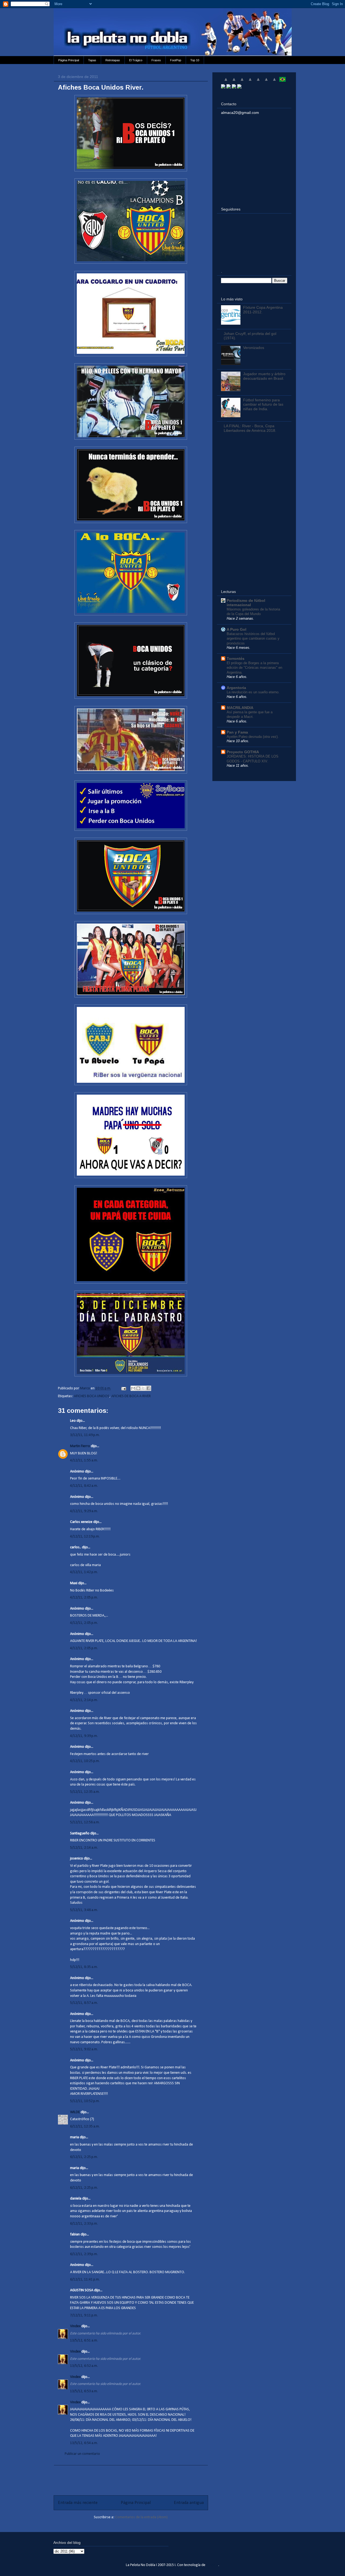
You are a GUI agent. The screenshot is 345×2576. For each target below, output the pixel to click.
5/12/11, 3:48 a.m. (84, 1910)
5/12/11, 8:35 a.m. (84, 1967)
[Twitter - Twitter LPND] (223, 87)
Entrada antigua (189, 2503)
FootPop (176, 60)
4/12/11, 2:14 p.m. (84, 1700)
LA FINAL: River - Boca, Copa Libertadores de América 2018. (250, 428)
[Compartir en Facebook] (149, 1388)
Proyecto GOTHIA (243, 752)
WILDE (75, 2112)
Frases (156, 60)
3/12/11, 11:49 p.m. (85, 1435)
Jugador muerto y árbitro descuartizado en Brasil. (264, 376)
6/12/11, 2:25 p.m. (84, 2157)
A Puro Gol (237, 629)
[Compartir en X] (143, 1388)
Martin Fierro (80, 1446)
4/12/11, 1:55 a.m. (84, 1460)
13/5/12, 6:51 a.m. (84, 2341)
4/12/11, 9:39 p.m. (84, 1736)
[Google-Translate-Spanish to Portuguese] (282, 82)
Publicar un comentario (82, 2454)
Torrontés (236, 659)
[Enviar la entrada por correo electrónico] (123, 1388)
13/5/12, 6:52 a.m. (84, 2366)
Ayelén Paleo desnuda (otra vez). (253, 737)
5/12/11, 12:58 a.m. (85, 1822)
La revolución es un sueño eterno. (253, 692)
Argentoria (236, 688)
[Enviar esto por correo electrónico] (133, 1388)
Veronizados (254, 348)
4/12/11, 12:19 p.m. (85, 1537)
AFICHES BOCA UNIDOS (92, 1396)
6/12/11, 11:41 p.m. (85, 2280)
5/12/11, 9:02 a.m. (84, 2049)
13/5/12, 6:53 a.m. (84, 2391)
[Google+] (234, 87)
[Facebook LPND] (229, 87)
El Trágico (136, 60)
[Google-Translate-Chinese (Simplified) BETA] (226, 82)
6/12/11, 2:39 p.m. (84, 2254)
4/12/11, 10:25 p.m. (85, 1761)
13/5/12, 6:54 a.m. (84, 2443)
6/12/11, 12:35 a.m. (85, 2127)
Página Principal (69, 60)
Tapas (92, 60)
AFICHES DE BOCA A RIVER (131, 1396)
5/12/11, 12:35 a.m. (85, 1792)
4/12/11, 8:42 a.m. (84, 1486)
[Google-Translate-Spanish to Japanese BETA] (258, 82)
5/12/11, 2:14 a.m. (84, 1848)
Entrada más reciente (78, 2503)
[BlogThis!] (138, 1388)
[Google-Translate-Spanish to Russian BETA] (274, 82)
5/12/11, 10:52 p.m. (85, 2101)
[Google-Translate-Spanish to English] (266, 82)
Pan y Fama (237, 732)
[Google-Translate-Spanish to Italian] (250, 82)
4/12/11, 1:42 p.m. (84, 1572)
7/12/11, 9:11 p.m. (84, 2315)
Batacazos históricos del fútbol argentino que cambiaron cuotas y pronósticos (253, 639)
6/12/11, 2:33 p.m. (84, 2224)
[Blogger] (239, 87)
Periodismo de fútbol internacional (246, 603)
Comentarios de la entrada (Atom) (141, 2517)
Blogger (212, 2565)
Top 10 (195, 60)
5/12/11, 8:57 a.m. (84, 2003)
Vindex (75, 2326)
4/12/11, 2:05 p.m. (84, 1598)
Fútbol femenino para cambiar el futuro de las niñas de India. (263, 405)
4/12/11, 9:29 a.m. (84, 1511)
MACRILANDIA (240, 708)
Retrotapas (113, 60)
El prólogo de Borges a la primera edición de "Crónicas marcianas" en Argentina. (254, 668)
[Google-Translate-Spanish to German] (242, 82)
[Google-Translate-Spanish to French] (234, 82)
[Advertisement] (131, 2477)
